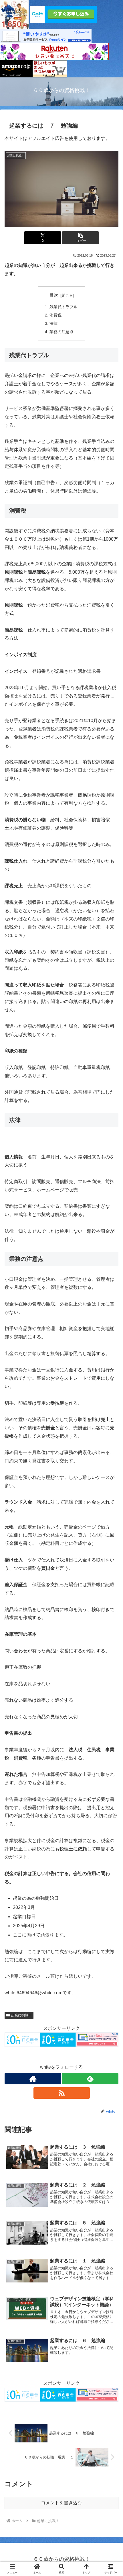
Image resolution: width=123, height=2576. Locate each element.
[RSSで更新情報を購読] (62, 2093)
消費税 (55, 315)
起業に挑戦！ (21, 2015)
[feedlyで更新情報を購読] (90, 2079)
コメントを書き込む (61, 2503)
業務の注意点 (61, 332)
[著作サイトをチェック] (33, 2079)
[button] (80, 238)
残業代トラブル (64, 307)
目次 (54, 295)
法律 (53, 323)
